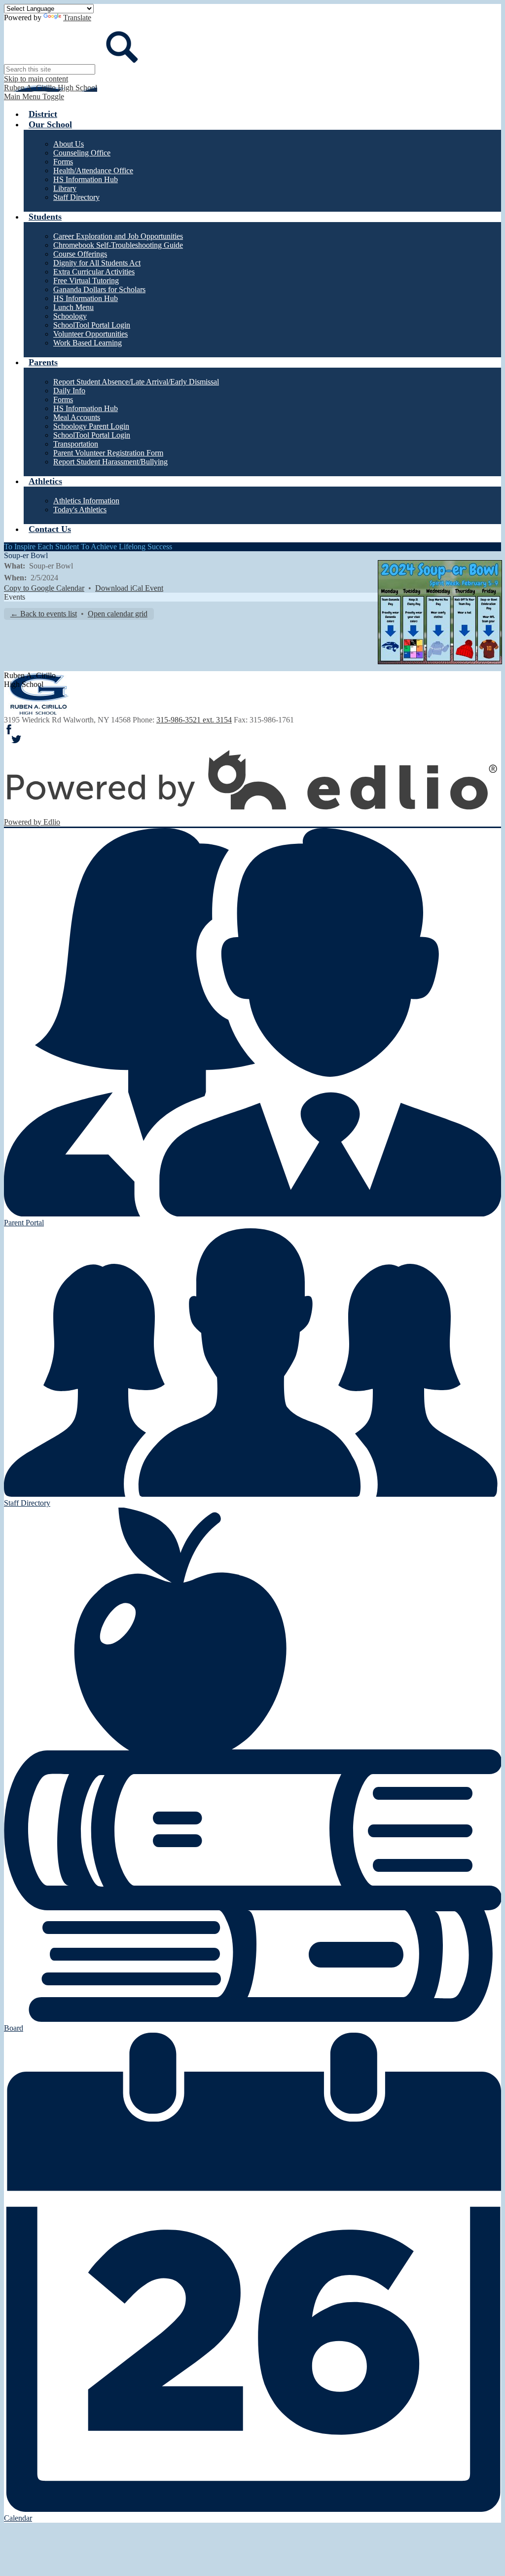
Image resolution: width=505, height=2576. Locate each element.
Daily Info (69, 391)
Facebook (9, 729)
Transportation (76, 444)
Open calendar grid (118, 614)
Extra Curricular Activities (94, 272)
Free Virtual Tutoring (86, 281)
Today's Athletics (80, 510)
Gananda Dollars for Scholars (99, 289)
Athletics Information (86, 501)
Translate (77, 18)
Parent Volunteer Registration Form (108, 453)
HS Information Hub (86, 179)
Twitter (16, 739)
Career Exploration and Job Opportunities (118, 236)
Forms (63, 162)
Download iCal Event (129, 588)
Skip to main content (36, 79)
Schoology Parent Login (91, 426)
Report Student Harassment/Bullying (110, 462)
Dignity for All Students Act (97, 263)
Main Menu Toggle (34, 96)
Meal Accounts (77, 417)
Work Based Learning (88, 343)
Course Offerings (80, 254)
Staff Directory (76, 197)
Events (15, 597)
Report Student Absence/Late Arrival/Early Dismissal (136, 382)
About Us (69, 144)
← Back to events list (44, 614)
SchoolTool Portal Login (92, 325)
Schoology (70, 316)
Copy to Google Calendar (44, 588)
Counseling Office (82, 153)
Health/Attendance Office (93, 170)
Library (65, 188)
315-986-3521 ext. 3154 (194, 720)
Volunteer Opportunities (90, 334)
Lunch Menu (73, 307)
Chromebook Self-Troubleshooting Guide (118, 245)
